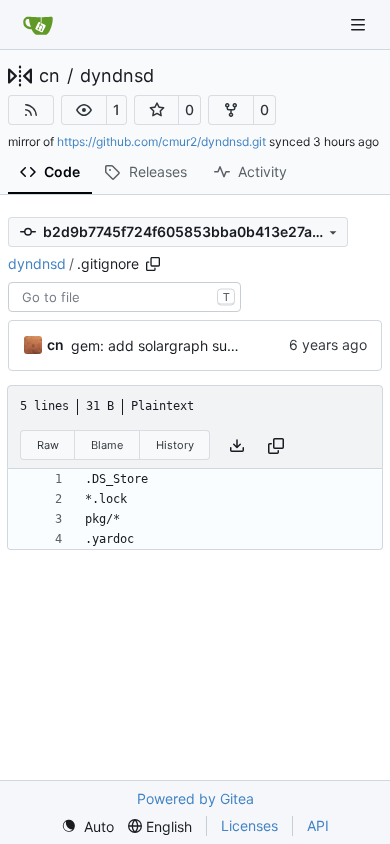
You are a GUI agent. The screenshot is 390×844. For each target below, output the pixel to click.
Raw (48, 445)
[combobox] (124, 297)
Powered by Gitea (195, 798)
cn (49, 76)
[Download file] (237, 445)
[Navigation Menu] (360, 24)
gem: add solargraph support (167, 345)
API (318, 825)
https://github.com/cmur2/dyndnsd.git (161, 141)
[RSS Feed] (31, 110)
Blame (107, 445)
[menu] (87, 826)
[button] (84, 110)
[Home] (38, 25)
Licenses (249, 825)
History (175, 445)
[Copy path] (153, 264)
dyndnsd (117, 76)
